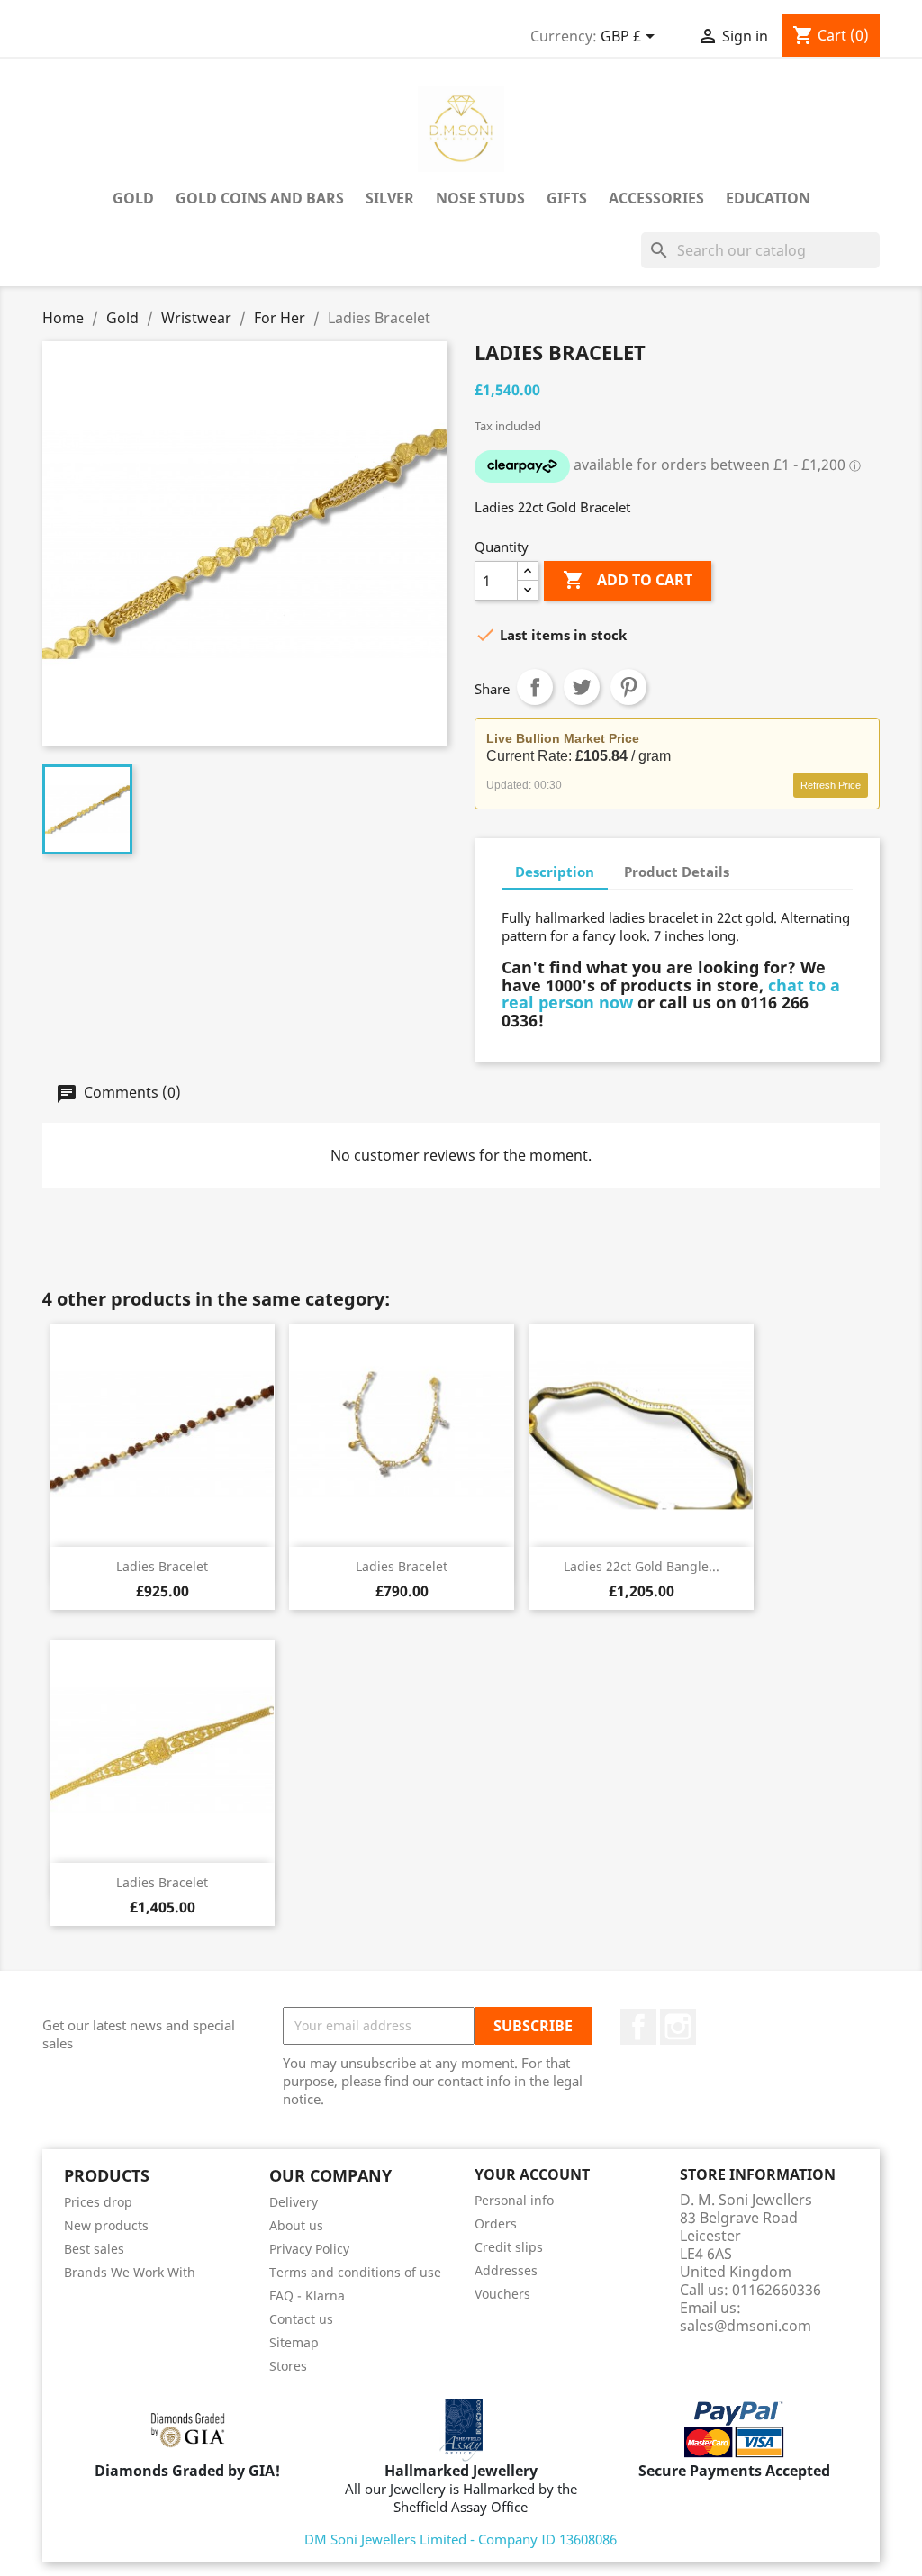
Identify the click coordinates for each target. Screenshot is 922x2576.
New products (106, 2225)
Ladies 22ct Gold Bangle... (642, 1566)
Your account (532, 2174)
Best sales (94, 2249)
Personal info (514, 2200)
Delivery (294, 2202)
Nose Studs (480, 198)
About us (296, 2225)
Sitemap (294, 2342)
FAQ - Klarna (307, 2296)
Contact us (301, 2319)
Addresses (506, 2270)
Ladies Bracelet (162, 1566)
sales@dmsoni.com (746, 2326)
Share (535, 687)
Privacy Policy (309, 2249)
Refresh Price (831, 785)
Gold (133, 198)
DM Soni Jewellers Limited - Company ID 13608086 (461, 2539)
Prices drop (98, 2202)
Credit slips (509, 2247)
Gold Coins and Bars (260, 198)
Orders (496, 2223)
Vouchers (502, 2294)
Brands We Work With (130, 2272)
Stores (288, 2366)
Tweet (582, 687)
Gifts (567, 198)
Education (768, 198)
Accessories (656, 198)
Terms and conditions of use (355, 2272)
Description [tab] (555, 872)
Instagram (678, 2027)
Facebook (638, 2027)
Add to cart (628, 580)
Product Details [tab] (677, 872)
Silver (390, 198)
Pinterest (628, 687)
